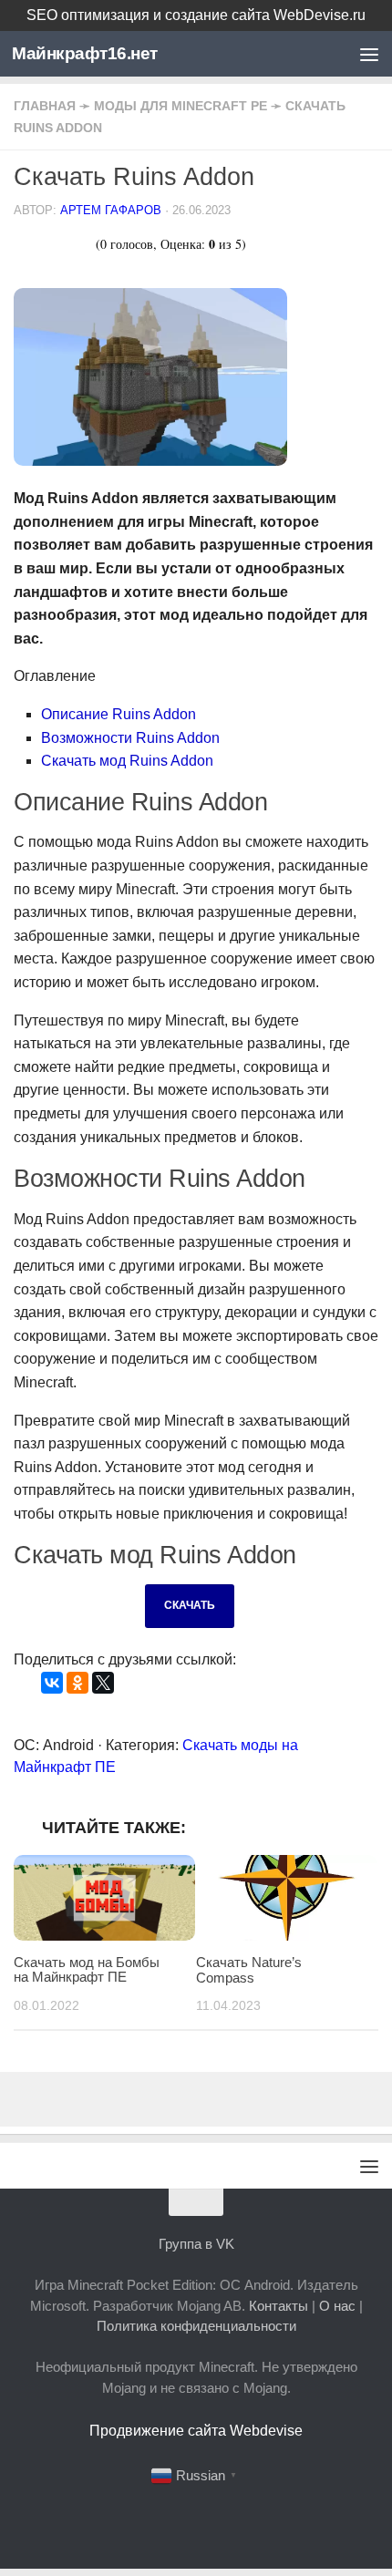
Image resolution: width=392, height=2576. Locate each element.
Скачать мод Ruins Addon (127, 761)
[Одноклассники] (77, 1683)
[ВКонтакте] (52, 1683)
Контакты (279, 2306)
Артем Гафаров (111, 210)
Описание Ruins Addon (119, 714)
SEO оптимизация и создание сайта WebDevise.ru (196, 15)
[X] (103, 1683)
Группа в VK (196, 2244)
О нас (337, 2306)
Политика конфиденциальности (196, 2326)
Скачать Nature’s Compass (249, 1970)
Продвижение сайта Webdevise (196, 2431)
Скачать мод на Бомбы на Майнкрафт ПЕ (87, 1970)
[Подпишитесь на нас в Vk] (196, 2518)
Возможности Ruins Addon (130, 738)
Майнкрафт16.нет (85, 53)
